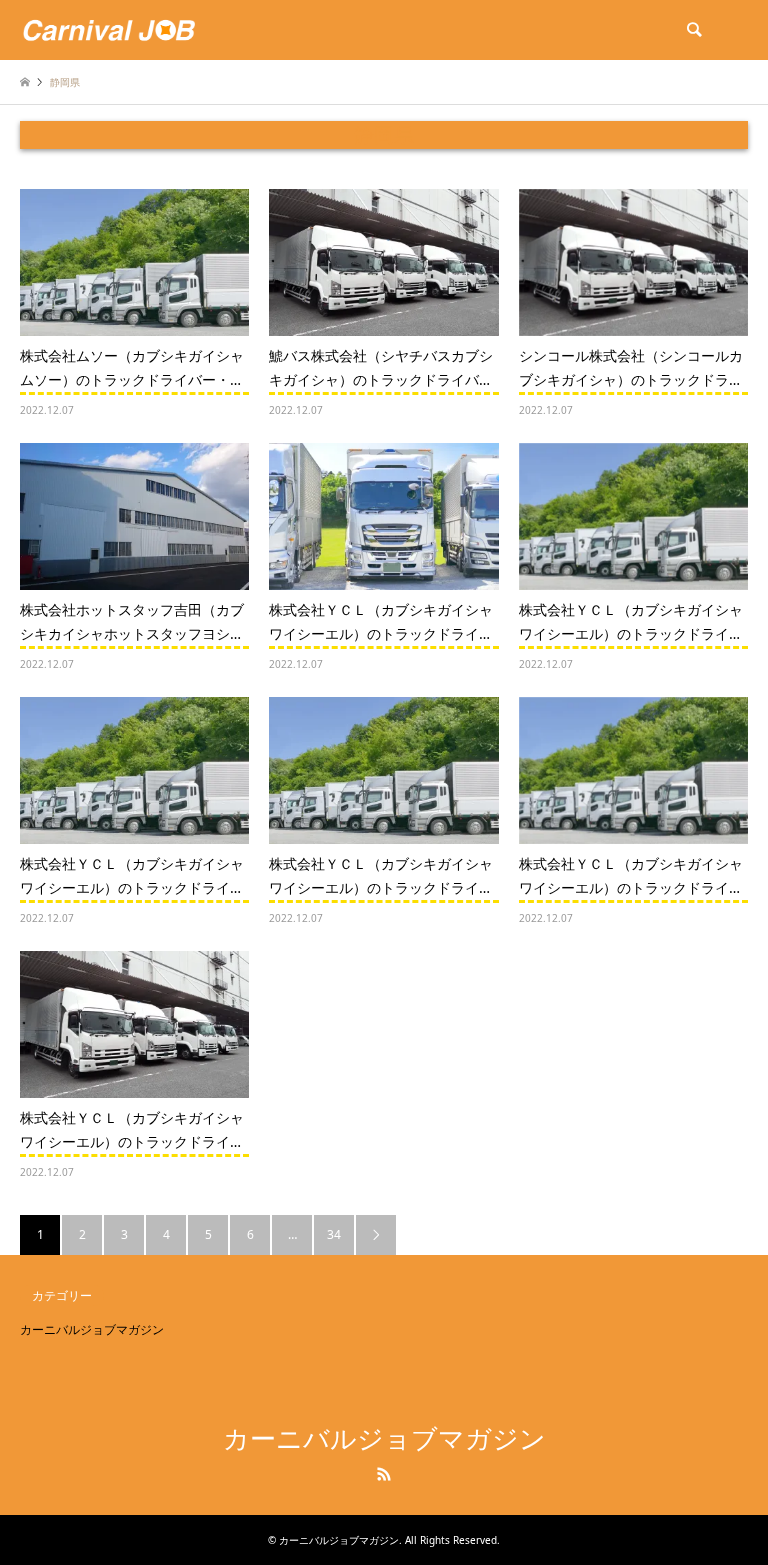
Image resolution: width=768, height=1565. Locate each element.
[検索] (693, 30)
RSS (384, 1474)
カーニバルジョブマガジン (92, 1329)
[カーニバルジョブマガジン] (109, 29)
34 (334, 1234)
